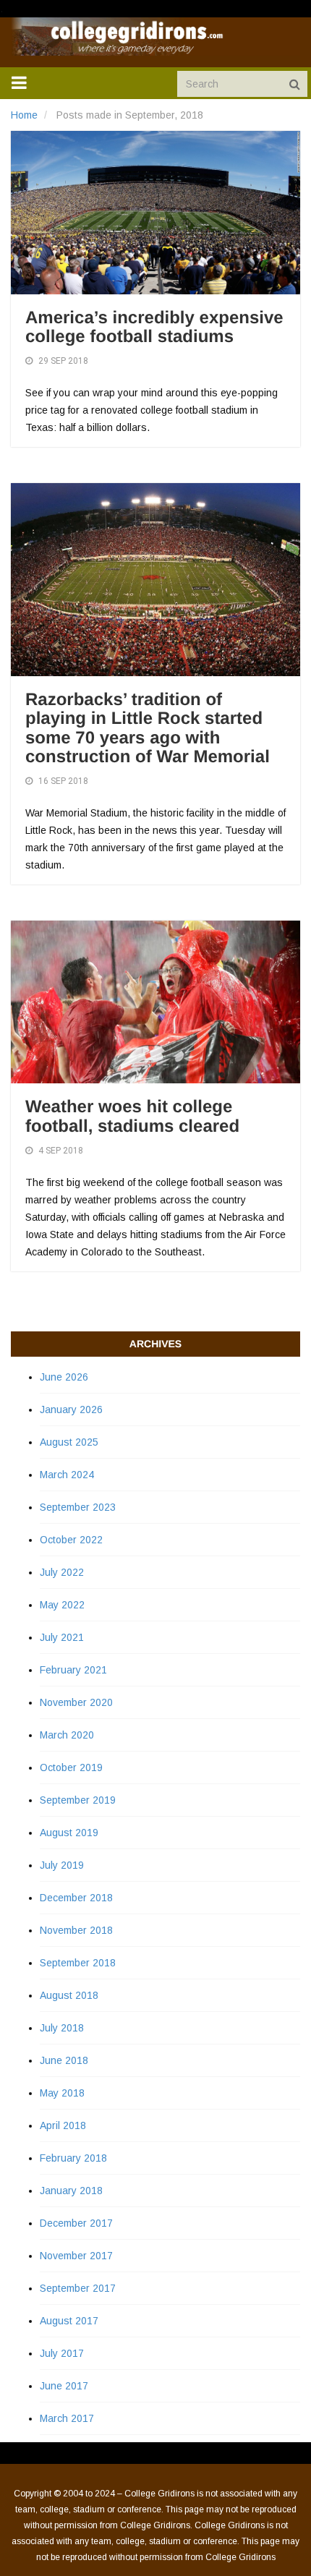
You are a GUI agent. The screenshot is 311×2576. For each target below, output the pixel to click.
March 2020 (67, 1735)
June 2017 (64, 2386)
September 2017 (78, 2288)
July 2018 (62, 2028)
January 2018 (71, 2191)
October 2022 (71, 1540)
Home (24, 115)
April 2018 (63, 2125)
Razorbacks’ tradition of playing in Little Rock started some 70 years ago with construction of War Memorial (148, 728)
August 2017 (69, 2321)
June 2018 (64, 2060)
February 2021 (73, 1670)
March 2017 (67, 2418)
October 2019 (71, 1767)
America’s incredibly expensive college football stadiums (154, 327)
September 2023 (78, 1507)
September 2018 (78, 1963)
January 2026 (71, 1409)
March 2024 (67, 1475)
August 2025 (69, 1442)
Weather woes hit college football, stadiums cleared (132, 1116)
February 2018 (73, 2158)
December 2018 (76, 1898)
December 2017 (76, 2223)
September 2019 (78, 1800)
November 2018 (76, 1930)
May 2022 (62, 1605)
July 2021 (62, 1637)
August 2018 (69, 1995)
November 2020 (76, 1702)
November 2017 (76, 2256)
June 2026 (64, 1377)
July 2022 (62, 1572)
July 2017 (62, 2353)
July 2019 (62, 1865)
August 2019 (69, 1833)
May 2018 (62, 2093)
